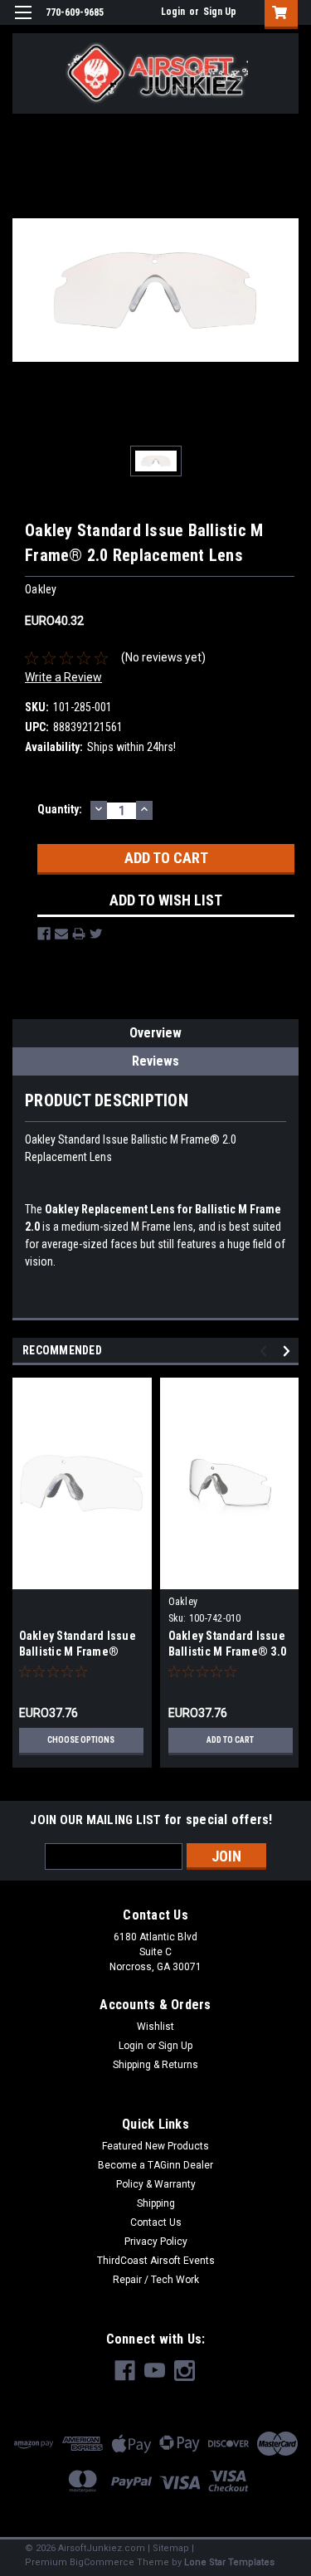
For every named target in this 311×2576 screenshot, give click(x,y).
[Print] (79, 934)
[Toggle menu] (23, 23)
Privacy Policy (156, 2242)
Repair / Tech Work (156, 2280)
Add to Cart (230, 1740)
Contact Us (156, 2222)
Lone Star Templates (229, 2562)
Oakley (183, 1602)
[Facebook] (44, 934)
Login (173, 12)
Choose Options (81, 1740)
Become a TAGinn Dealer (155, 2165)
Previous (266, 1351)
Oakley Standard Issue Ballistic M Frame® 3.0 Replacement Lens (228, 1651)
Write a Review (63, 677)
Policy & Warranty (156, 2184)
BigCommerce (102, 2562)
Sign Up (220, 12)
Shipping (156, 2203)
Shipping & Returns (155, 2065)
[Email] (61, 934)
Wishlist (155, 2027)
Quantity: (60, 809)
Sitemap (171, 2548)
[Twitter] (96, 934)
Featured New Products (155, 2146)
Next (289, 1351)
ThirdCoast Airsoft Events (156, 2261)
